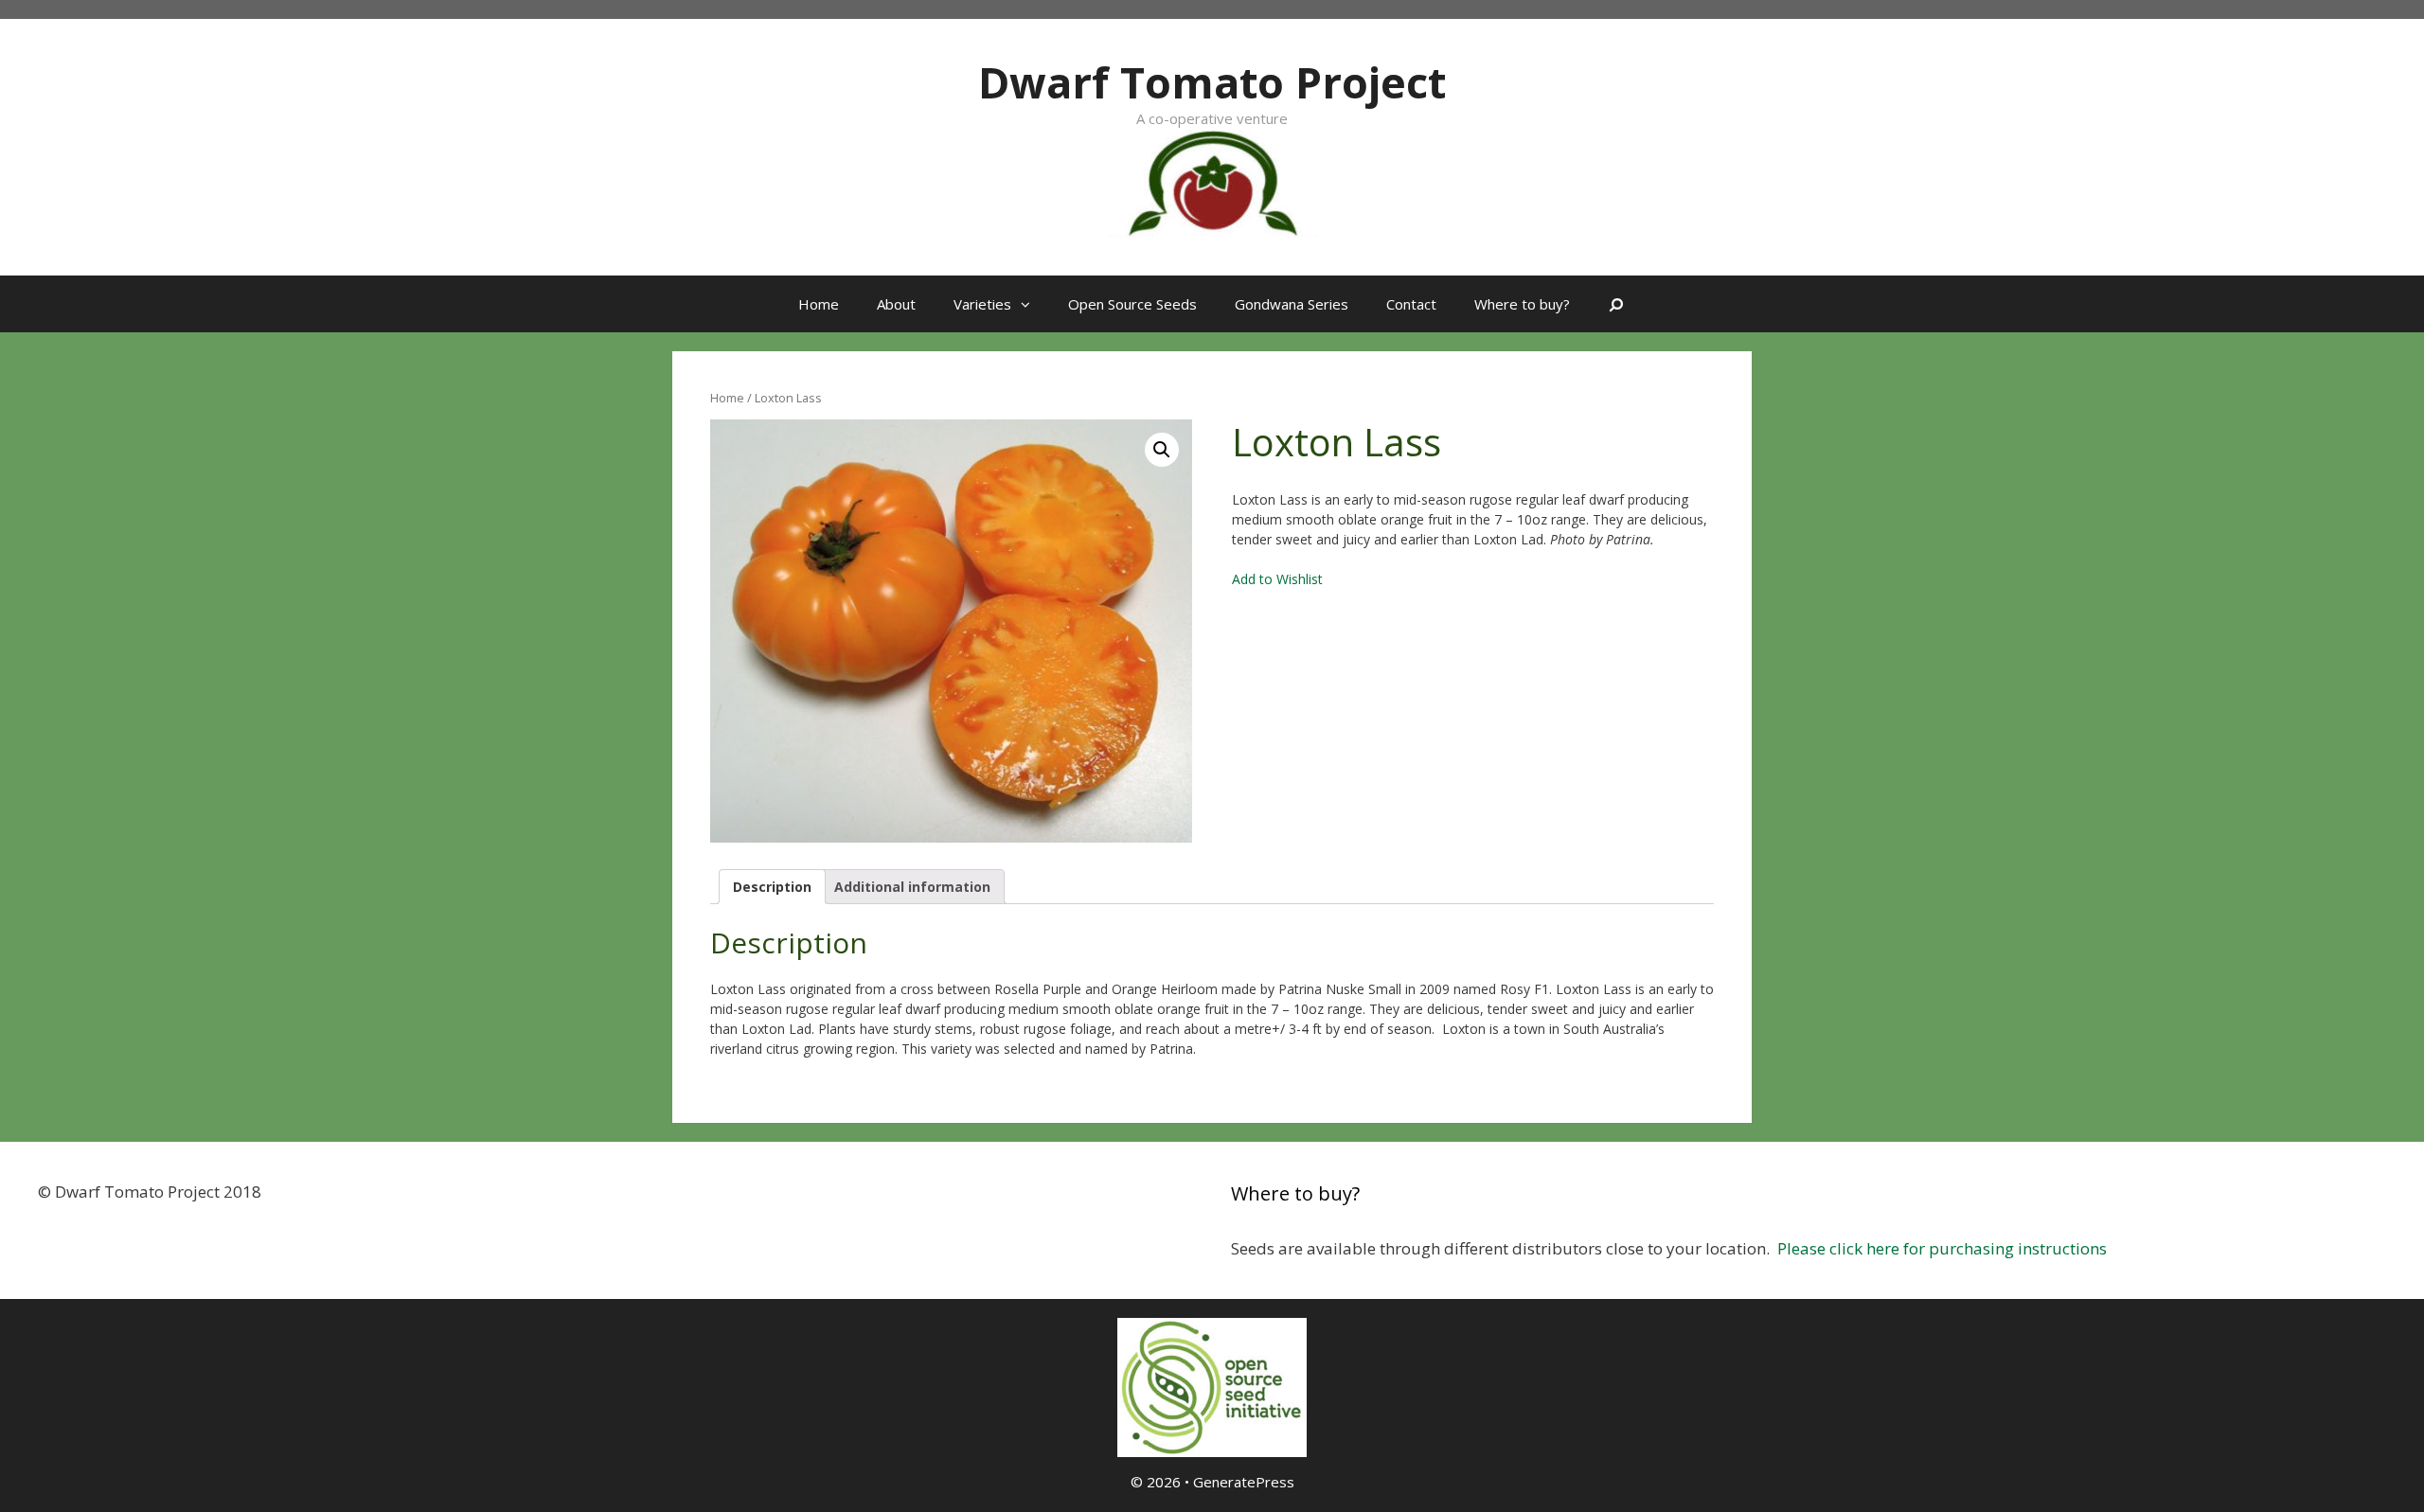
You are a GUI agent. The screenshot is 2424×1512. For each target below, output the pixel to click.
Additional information (912, 887)
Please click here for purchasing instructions (1942, 1248)
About (896, 304)
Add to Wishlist (1277, 579)
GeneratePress (1244, 1482)
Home (819, 304)
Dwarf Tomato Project (1212, 82)
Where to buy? (1522, 304)
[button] (1030, 304)
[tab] (772, 887)
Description (772, 887)
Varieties (982, 304)
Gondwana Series (1292, 304)
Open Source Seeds (1132, 304)
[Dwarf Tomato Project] (1212, 181)
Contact (1411, 304)
